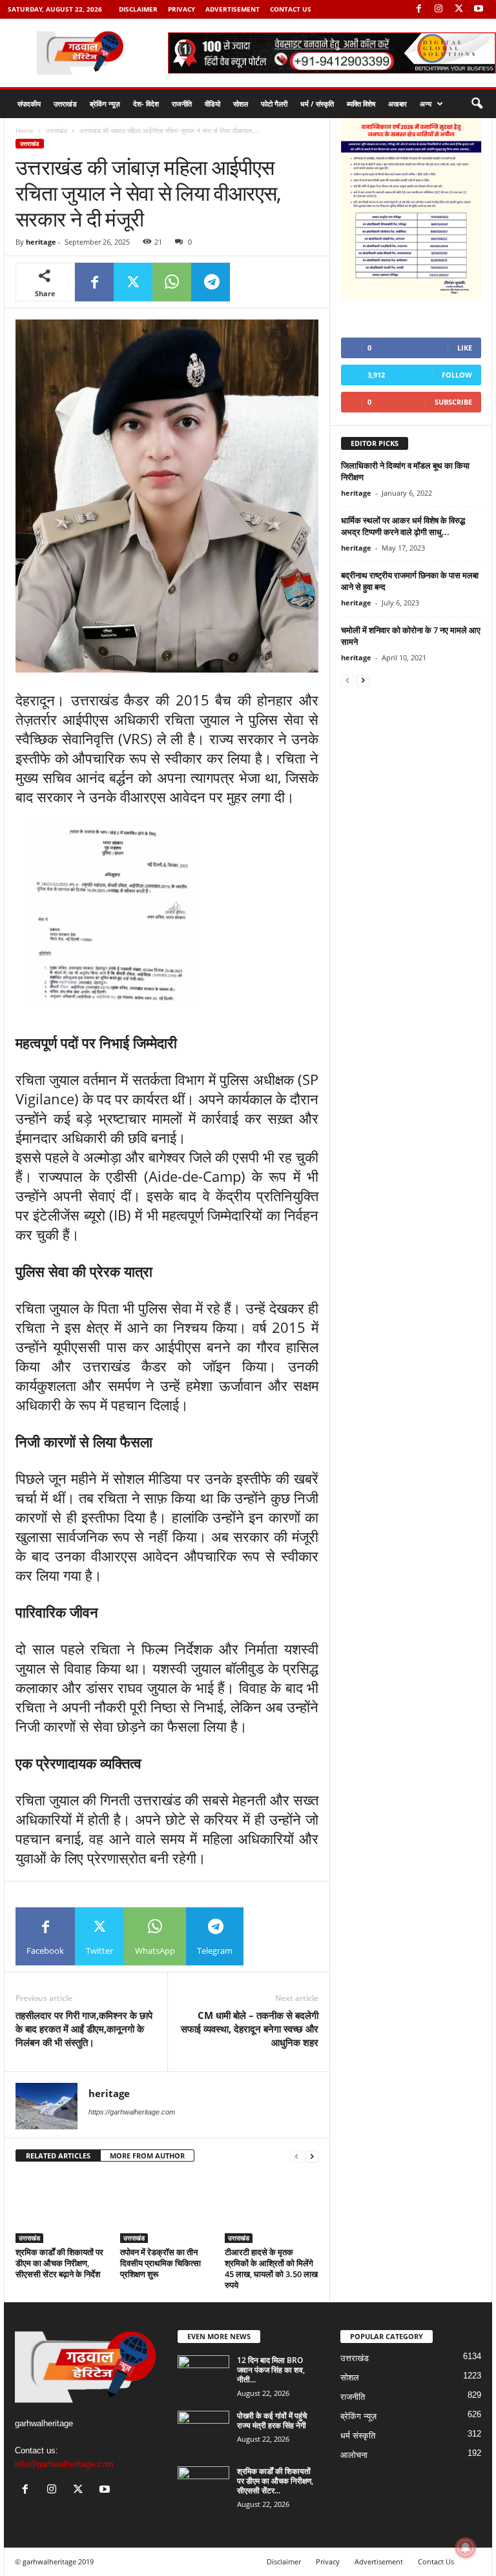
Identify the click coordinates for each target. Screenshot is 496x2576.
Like (465, 348)
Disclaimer (138, 9)
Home (25, 130)
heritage (41, 242)
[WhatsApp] (172, 282)
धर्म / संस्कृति (317, 104)
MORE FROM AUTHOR (147, 2155)
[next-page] (312, 2156)
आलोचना (354, 2455)
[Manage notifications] (466, 2548)
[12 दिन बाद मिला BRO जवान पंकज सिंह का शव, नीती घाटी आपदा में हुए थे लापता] (203, 2375)
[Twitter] (459, 9)
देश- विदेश (146, 104)
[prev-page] (296, 2156)
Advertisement (232, 9)
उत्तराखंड (65, 104)
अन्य (426, 104)
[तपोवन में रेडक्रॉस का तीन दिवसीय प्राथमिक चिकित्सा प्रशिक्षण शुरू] (167, 2208)
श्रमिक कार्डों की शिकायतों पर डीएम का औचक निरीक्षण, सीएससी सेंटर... (275, 2481)
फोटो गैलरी (274, 104)
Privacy (181, 9)
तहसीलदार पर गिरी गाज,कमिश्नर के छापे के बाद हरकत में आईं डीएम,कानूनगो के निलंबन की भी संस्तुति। (84, 2029)
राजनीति (182, 104)
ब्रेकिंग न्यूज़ (105, 104)
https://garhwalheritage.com (132, 2112)
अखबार (398, 104)
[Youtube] (479, 9)
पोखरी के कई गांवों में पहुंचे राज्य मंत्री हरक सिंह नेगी (272, 2420)
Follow (457, 375)
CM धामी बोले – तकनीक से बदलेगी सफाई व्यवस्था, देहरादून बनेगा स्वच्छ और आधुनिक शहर (250, 2029)
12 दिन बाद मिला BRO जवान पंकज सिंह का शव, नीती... (271, 2370)
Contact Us (291, 9)
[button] (477, 104)
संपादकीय (29, 104)
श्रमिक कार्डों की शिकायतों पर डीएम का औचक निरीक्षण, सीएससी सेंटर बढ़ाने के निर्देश (59, 2263)
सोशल (241, 104)
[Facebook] (418, 9)
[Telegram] (211, 282)
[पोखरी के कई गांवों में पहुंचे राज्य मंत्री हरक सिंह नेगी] (203, 2430)
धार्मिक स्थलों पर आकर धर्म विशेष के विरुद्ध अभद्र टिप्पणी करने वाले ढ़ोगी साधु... (403, 526)
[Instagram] (439, 9)
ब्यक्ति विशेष (361, 104)
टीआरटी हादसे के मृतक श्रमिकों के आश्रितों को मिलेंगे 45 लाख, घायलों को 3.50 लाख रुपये (271, 2268)
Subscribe (453, 402)
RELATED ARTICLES (58, 2155)
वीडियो (212, 104)
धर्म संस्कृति (358, 2436)
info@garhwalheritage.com (64, 2464)
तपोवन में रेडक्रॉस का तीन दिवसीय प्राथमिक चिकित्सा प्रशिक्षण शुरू (160, 2263)
